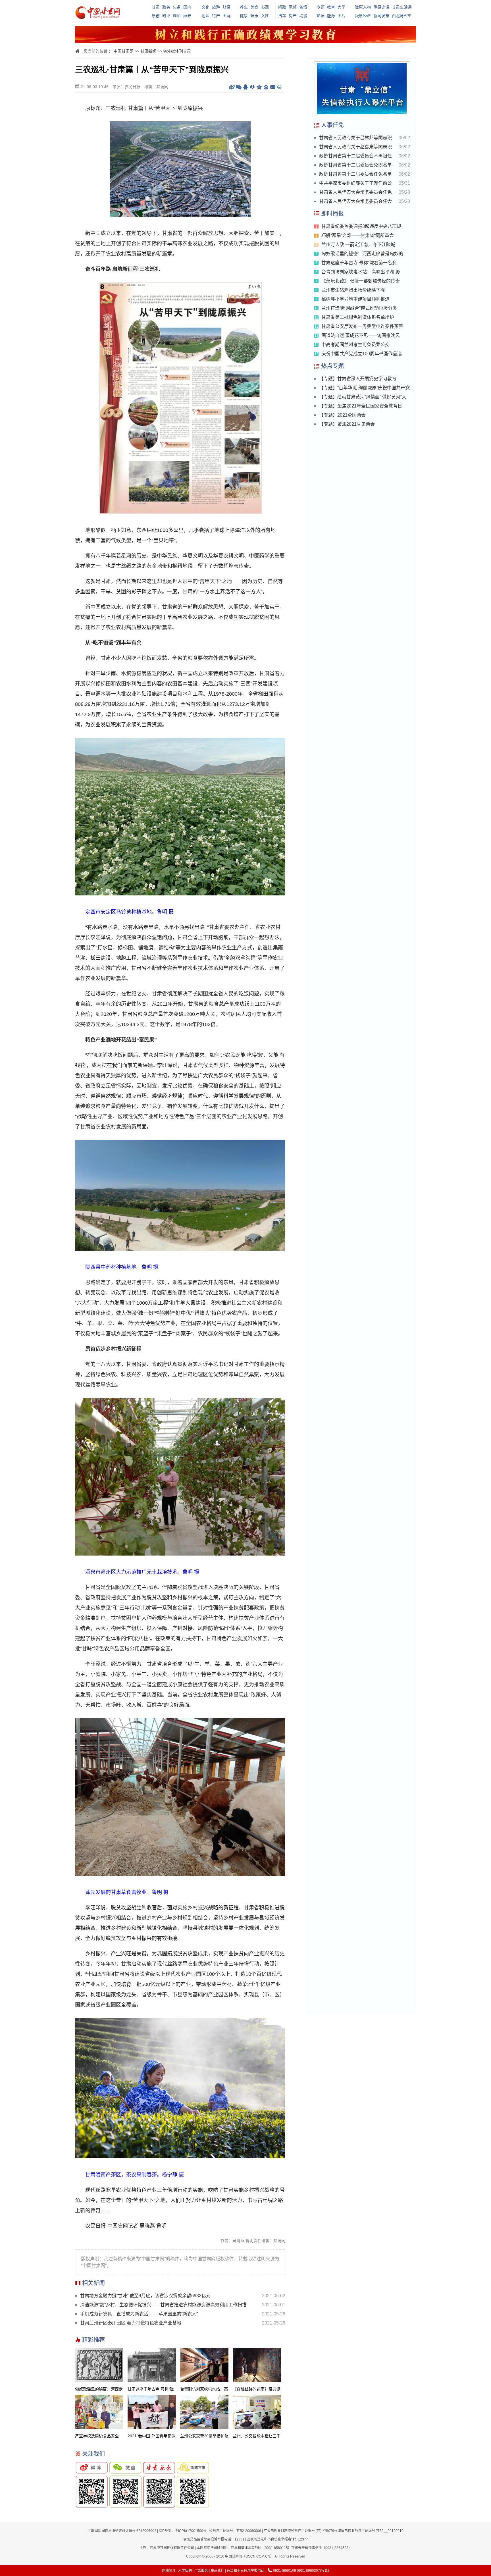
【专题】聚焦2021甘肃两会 (347, 424)
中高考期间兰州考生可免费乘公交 (355, 345)
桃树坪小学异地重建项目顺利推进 (355, 299)
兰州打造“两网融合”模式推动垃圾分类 (359, 308)
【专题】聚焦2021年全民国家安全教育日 (361, 406)
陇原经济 (363, 16)
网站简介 (169, 2571)
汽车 (282, 16)
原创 (156, 16)
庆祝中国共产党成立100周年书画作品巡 (362, 354)
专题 (321, 7)
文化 (205, 7)
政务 (166, 7)
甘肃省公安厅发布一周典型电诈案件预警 (362, 326)
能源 (331, 16)
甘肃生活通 (402, 7)
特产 (216, 16)
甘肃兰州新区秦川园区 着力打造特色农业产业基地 (131, 2323)
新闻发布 (381, 16)
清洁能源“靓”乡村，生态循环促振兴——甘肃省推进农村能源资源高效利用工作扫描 (163, 2305)
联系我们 (217, 2571)
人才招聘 (185, 2571)
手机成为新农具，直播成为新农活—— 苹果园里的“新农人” (139, 2314)
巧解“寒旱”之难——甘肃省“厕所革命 (358, 235)
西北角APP (402, 16)
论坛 (321, 16)
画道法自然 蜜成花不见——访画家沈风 (361, 335)
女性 (265, 16)
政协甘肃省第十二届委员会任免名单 (355, 174)
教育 (331, 7)
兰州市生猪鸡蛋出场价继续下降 (353, 290)
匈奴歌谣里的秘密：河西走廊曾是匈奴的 (362, 254)
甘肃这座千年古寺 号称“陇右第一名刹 (359, 263)
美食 (254, 7)
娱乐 (254, 16)
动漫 (303, 16)
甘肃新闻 (148, 51)
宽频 (293, 7)
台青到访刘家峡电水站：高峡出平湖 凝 (361, 272)
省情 (303, 7)
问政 (282, 7)
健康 (244, 16)
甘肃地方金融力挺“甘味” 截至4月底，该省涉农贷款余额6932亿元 (145, 2296)
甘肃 (156, 7)
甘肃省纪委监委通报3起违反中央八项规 (361, 226)
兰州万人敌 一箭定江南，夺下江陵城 (358, 245)
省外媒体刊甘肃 (177, 51)
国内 (187, 7)
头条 (177, 7)
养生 (244, 7)
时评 (166, 16)
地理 (205, 16)
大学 (342, 7)
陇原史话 (381, 7)
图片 (342, 16)
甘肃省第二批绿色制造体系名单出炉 (358, 317)
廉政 (187, 16)
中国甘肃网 (124, 51)
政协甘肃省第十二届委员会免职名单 (355, 165)
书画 (265, 7)
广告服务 (201, 2571)
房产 (293, 16)
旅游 (216, 7)
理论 (177, 16)
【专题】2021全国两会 (342, 415)
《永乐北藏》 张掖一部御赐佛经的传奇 (361, 281)
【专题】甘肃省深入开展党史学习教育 (358, 379)
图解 (226, 16)
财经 (226, 7)
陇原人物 (363, 7)
